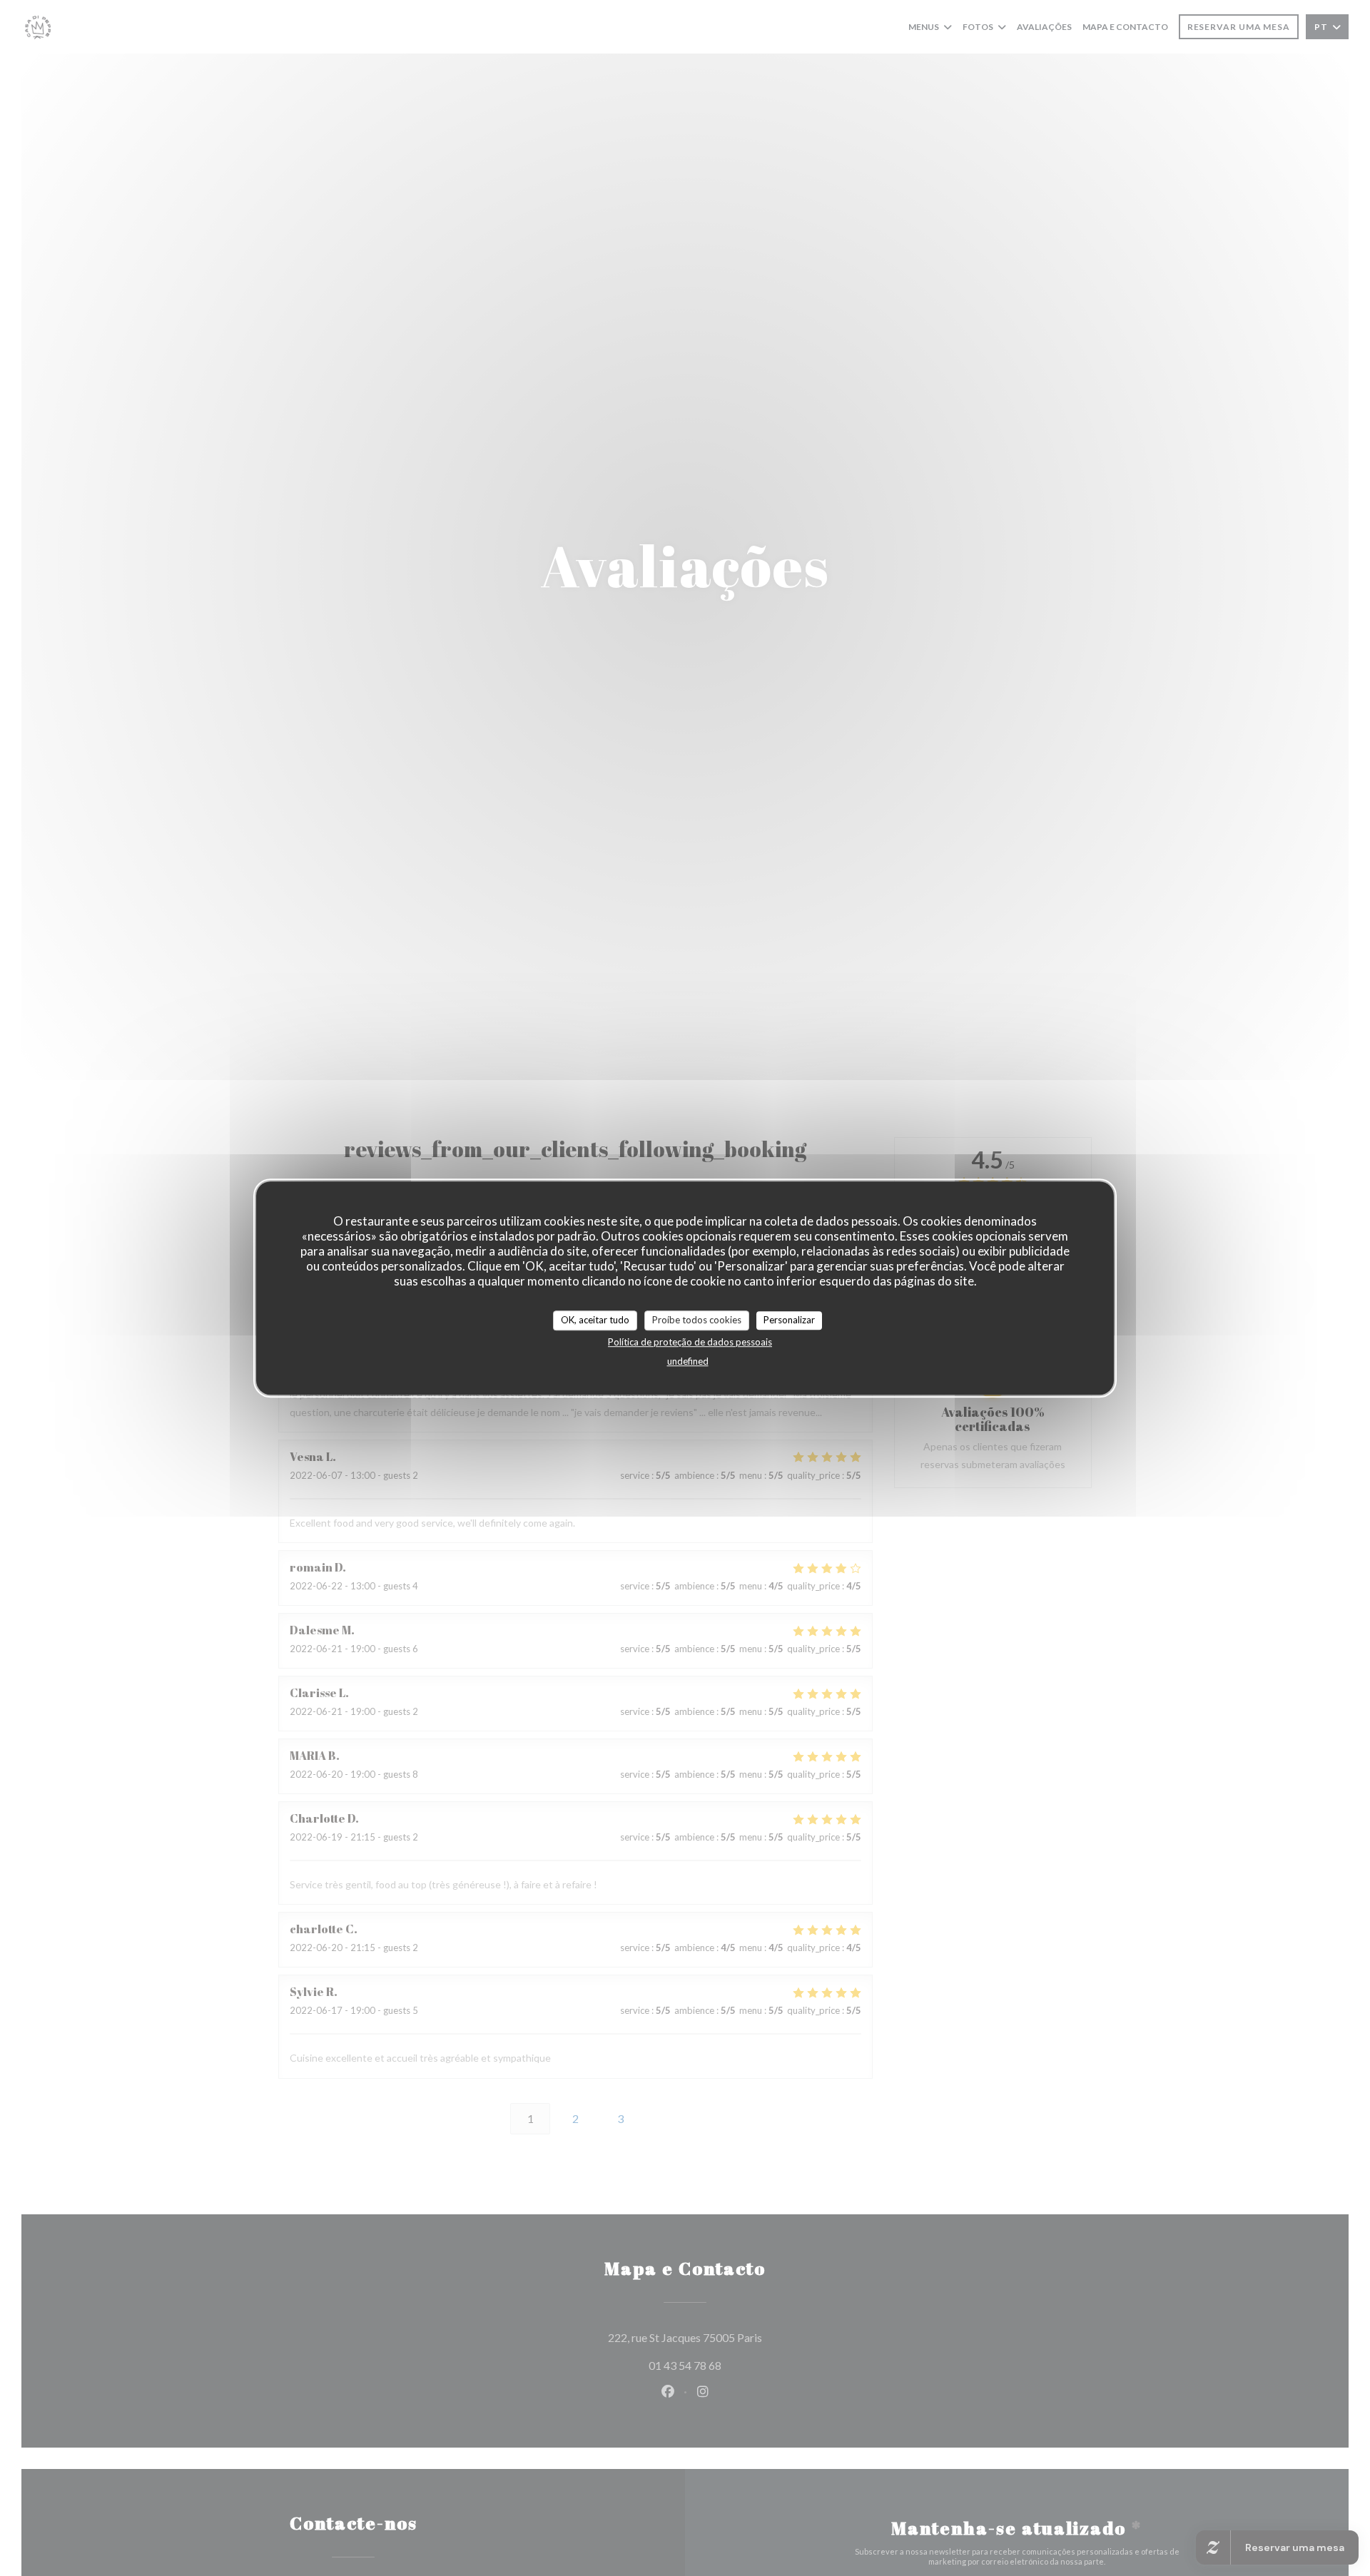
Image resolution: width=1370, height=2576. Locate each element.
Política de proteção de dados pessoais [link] (690, 1341)
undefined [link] (688, 1360)
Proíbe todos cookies (697, 1320)
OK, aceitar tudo (595, 1320)
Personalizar (789, 1320)
